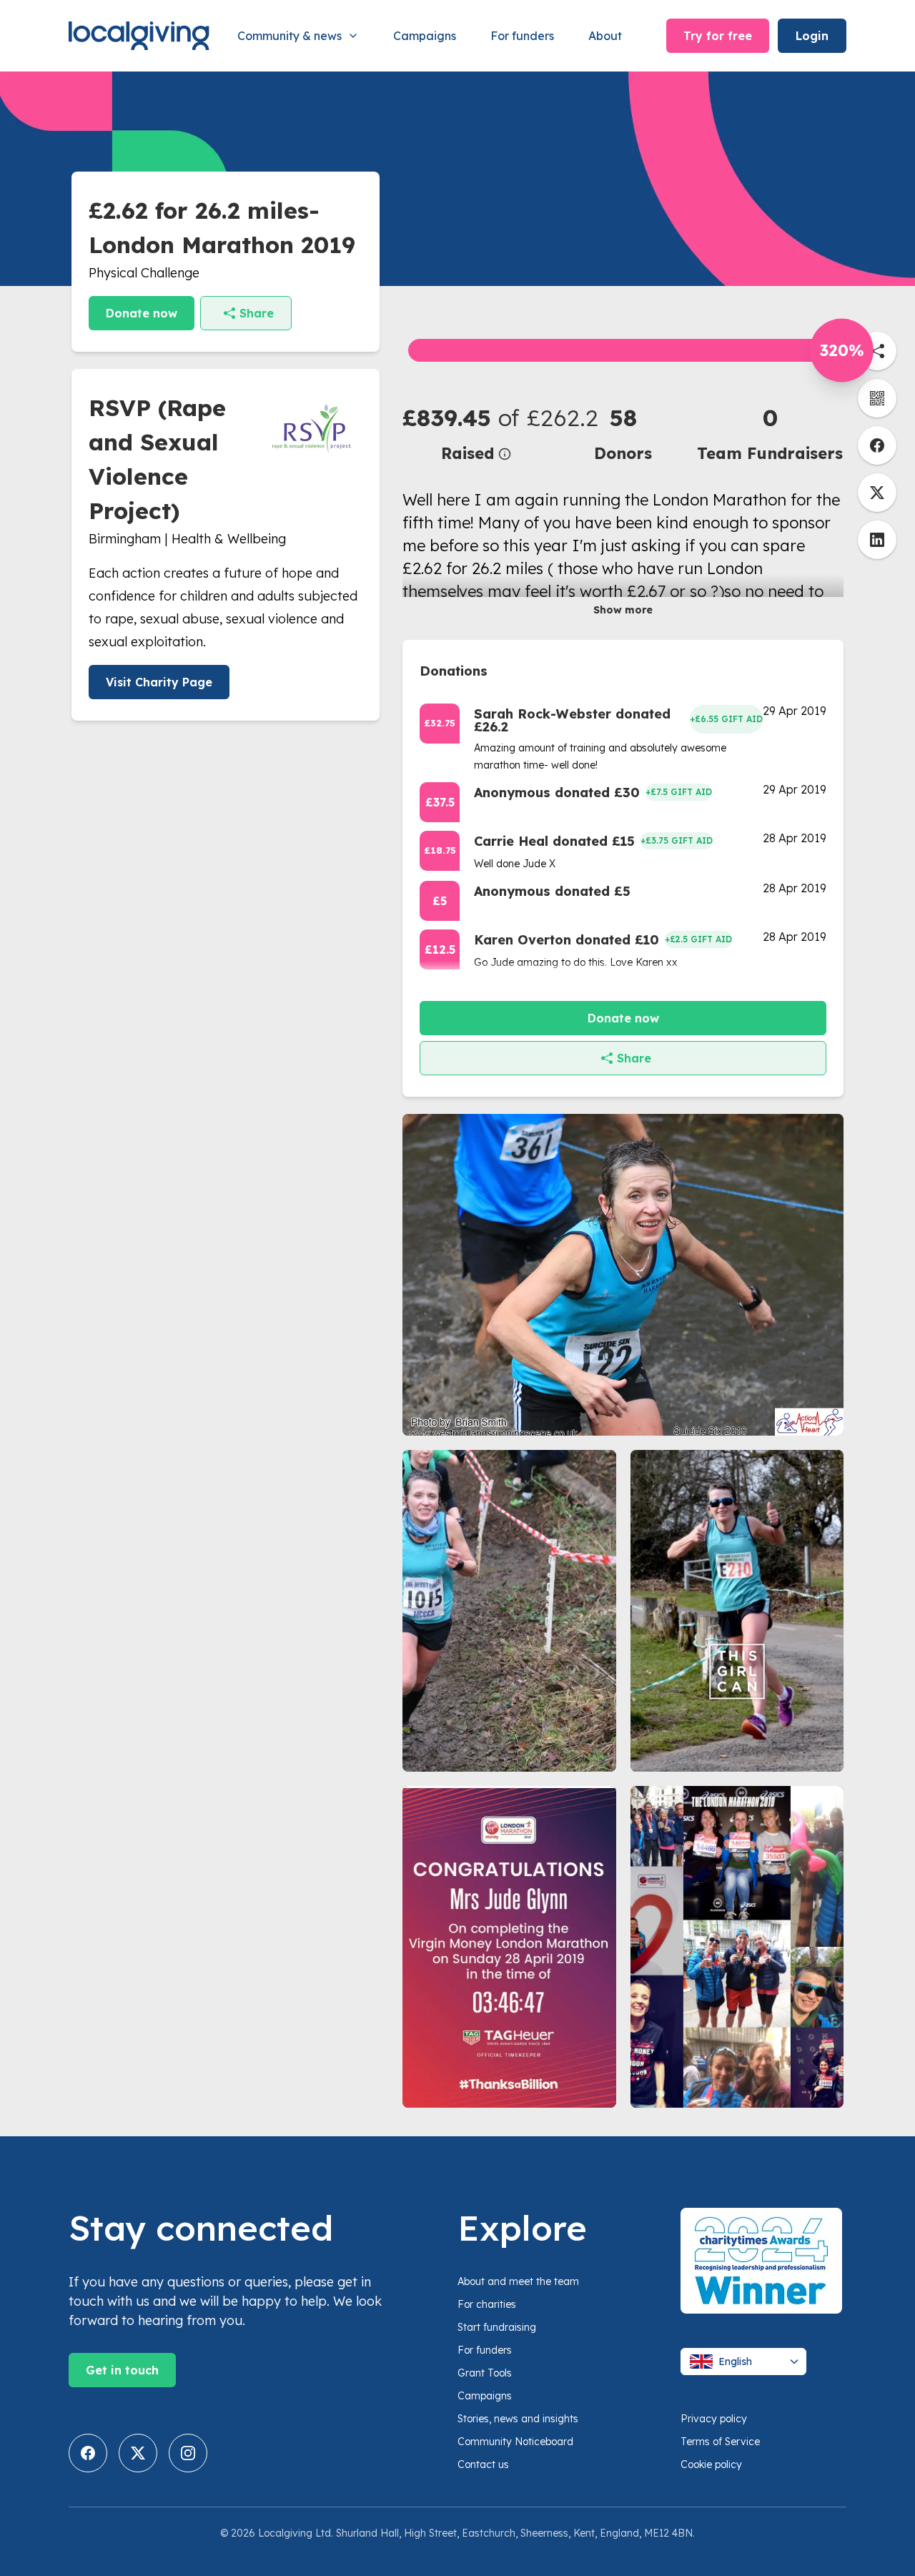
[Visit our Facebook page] (88, 2453)
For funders (522, 36)
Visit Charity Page (159, 682)
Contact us (483, 2464)
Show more (623, 610)
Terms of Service (720, 2442)
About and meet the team (518, 2281)
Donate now (142, 313)
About (605, 36)
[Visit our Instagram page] (188, 2453)
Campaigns (425, 36)
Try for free (718, 36)
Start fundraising (497, 2327)
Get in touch (122, 2370)
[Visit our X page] (138, 2453)
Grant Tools (485, 2373)
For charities (487, 2304)
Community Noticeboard (515, 2442)
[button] (476, 433)
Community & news (290, 36)
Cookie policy (711, 2464)
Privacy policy (714, 2419)
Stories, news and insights (518, 2419)
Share (257, 313)
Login (812, 36)
